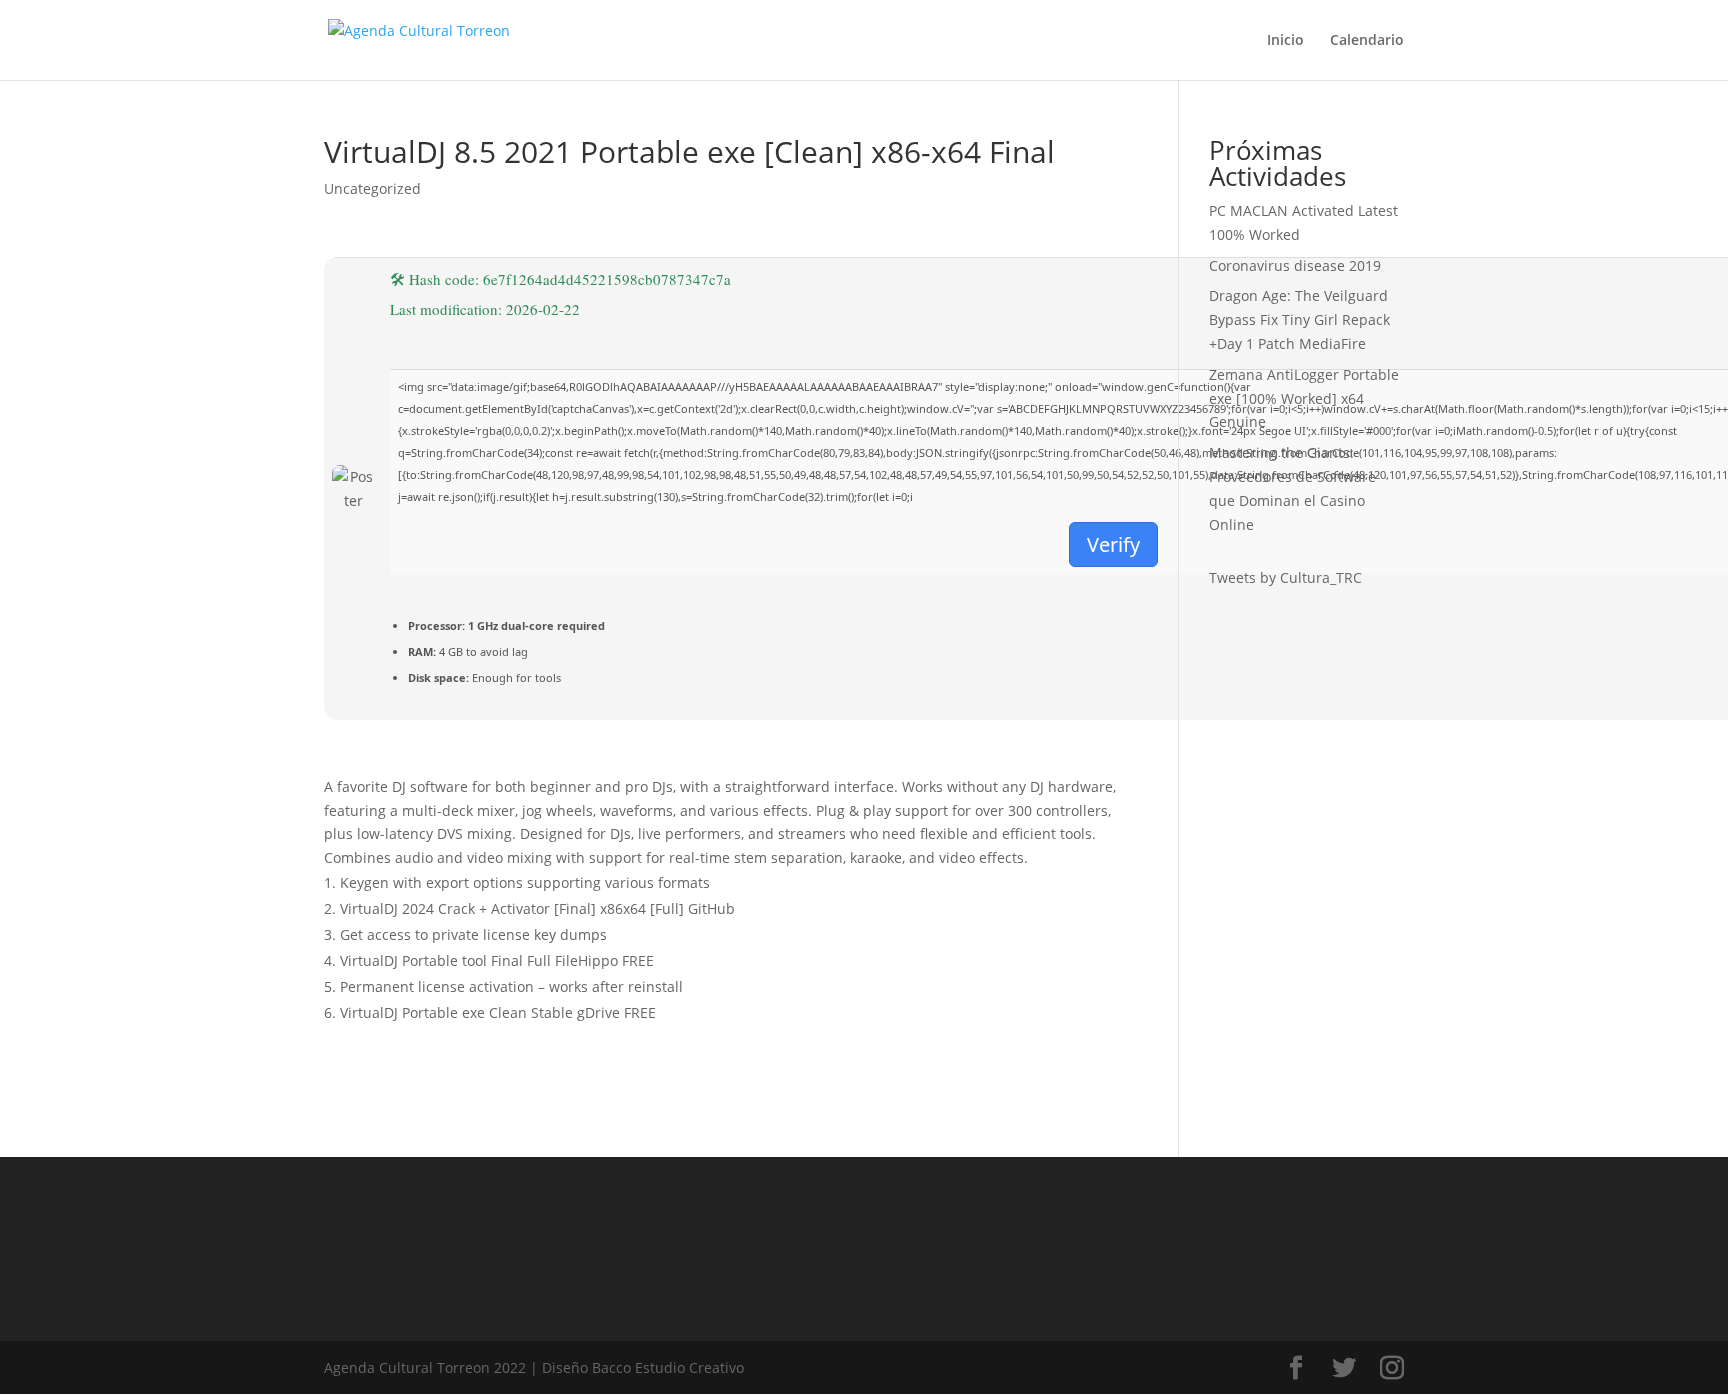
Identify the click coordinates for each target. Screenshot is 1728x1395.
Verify (1113, 544)
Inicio (1285, 41)
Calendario (1367, 41)
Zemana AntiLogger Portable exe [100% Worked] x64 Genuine (1304, 398)
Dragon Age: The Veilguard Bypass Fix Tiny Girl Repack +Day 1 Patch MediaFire (1299, 319)
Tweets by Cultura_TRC (1285, 577)
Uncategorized (372, 188)
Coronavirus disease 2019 (1295, 265)
